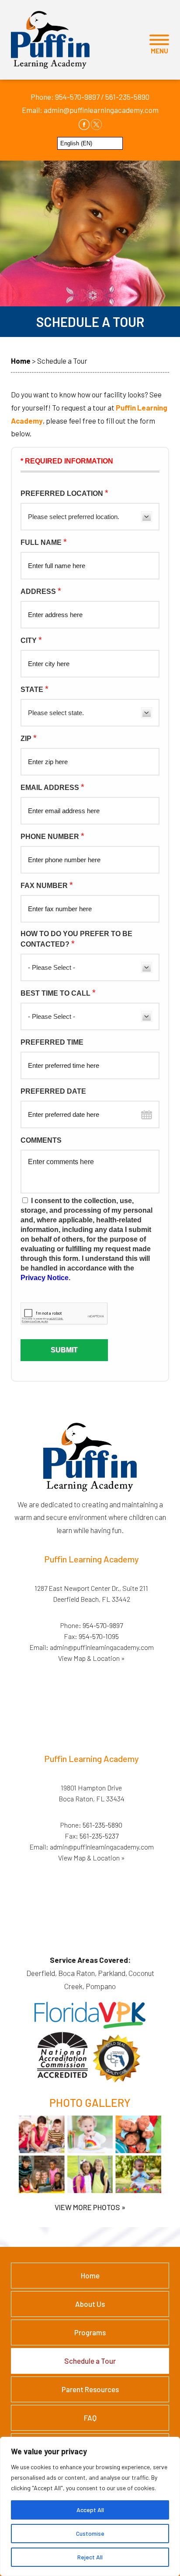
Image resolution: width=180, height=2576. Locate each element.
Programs (90, 2332)
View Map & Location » (92, 1658)
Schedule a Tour (90, 2361)
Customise (90, 2533)
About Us (90, 2304)
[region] (90, 2506)
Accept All (90, 2510)
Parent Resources (90, 2389)
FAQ (90, 2418)
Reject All (90, 2557)
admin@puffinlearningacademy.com (101, 110)
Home (90, 2275)
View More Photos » (90, 2207)
